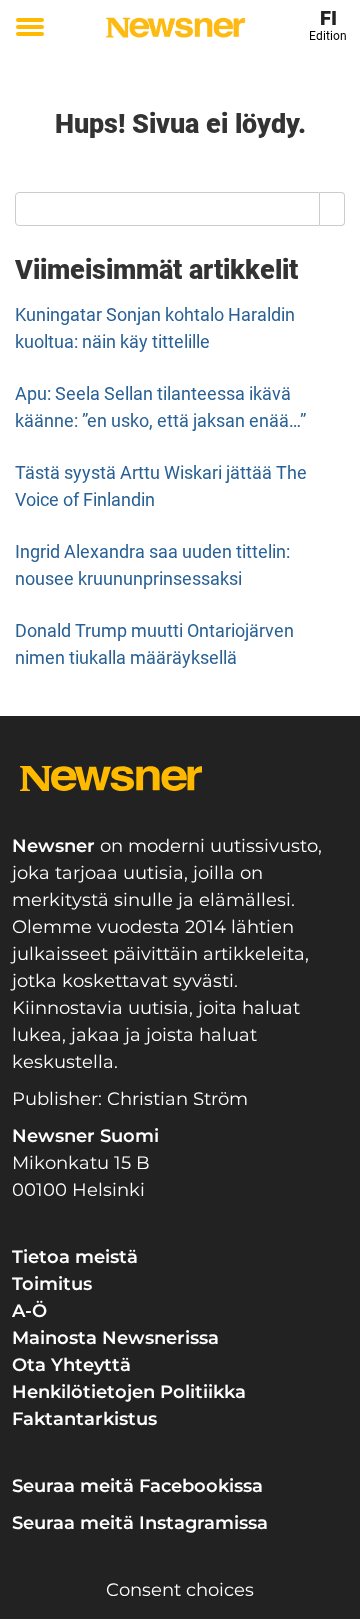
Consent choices (180, 1590)
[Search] (332, 209)
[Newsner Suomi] (175, 27)
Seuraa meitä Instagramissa (140, 1523)
